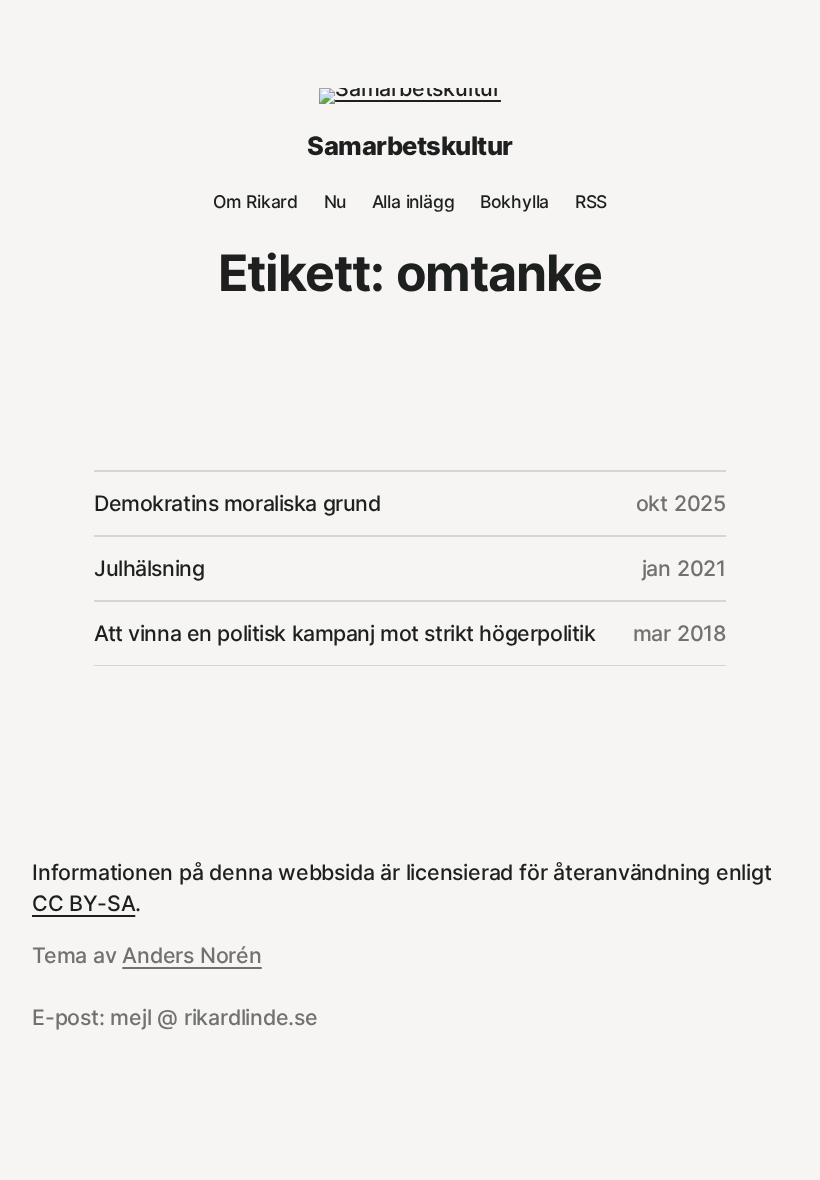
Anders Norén (191, 955)
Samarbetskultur (409, 145)
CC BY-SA (83, 903)
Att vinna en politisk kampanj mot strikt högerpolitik (344, 633)
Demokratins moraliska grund (237, 503)
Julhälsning (149, 568)
